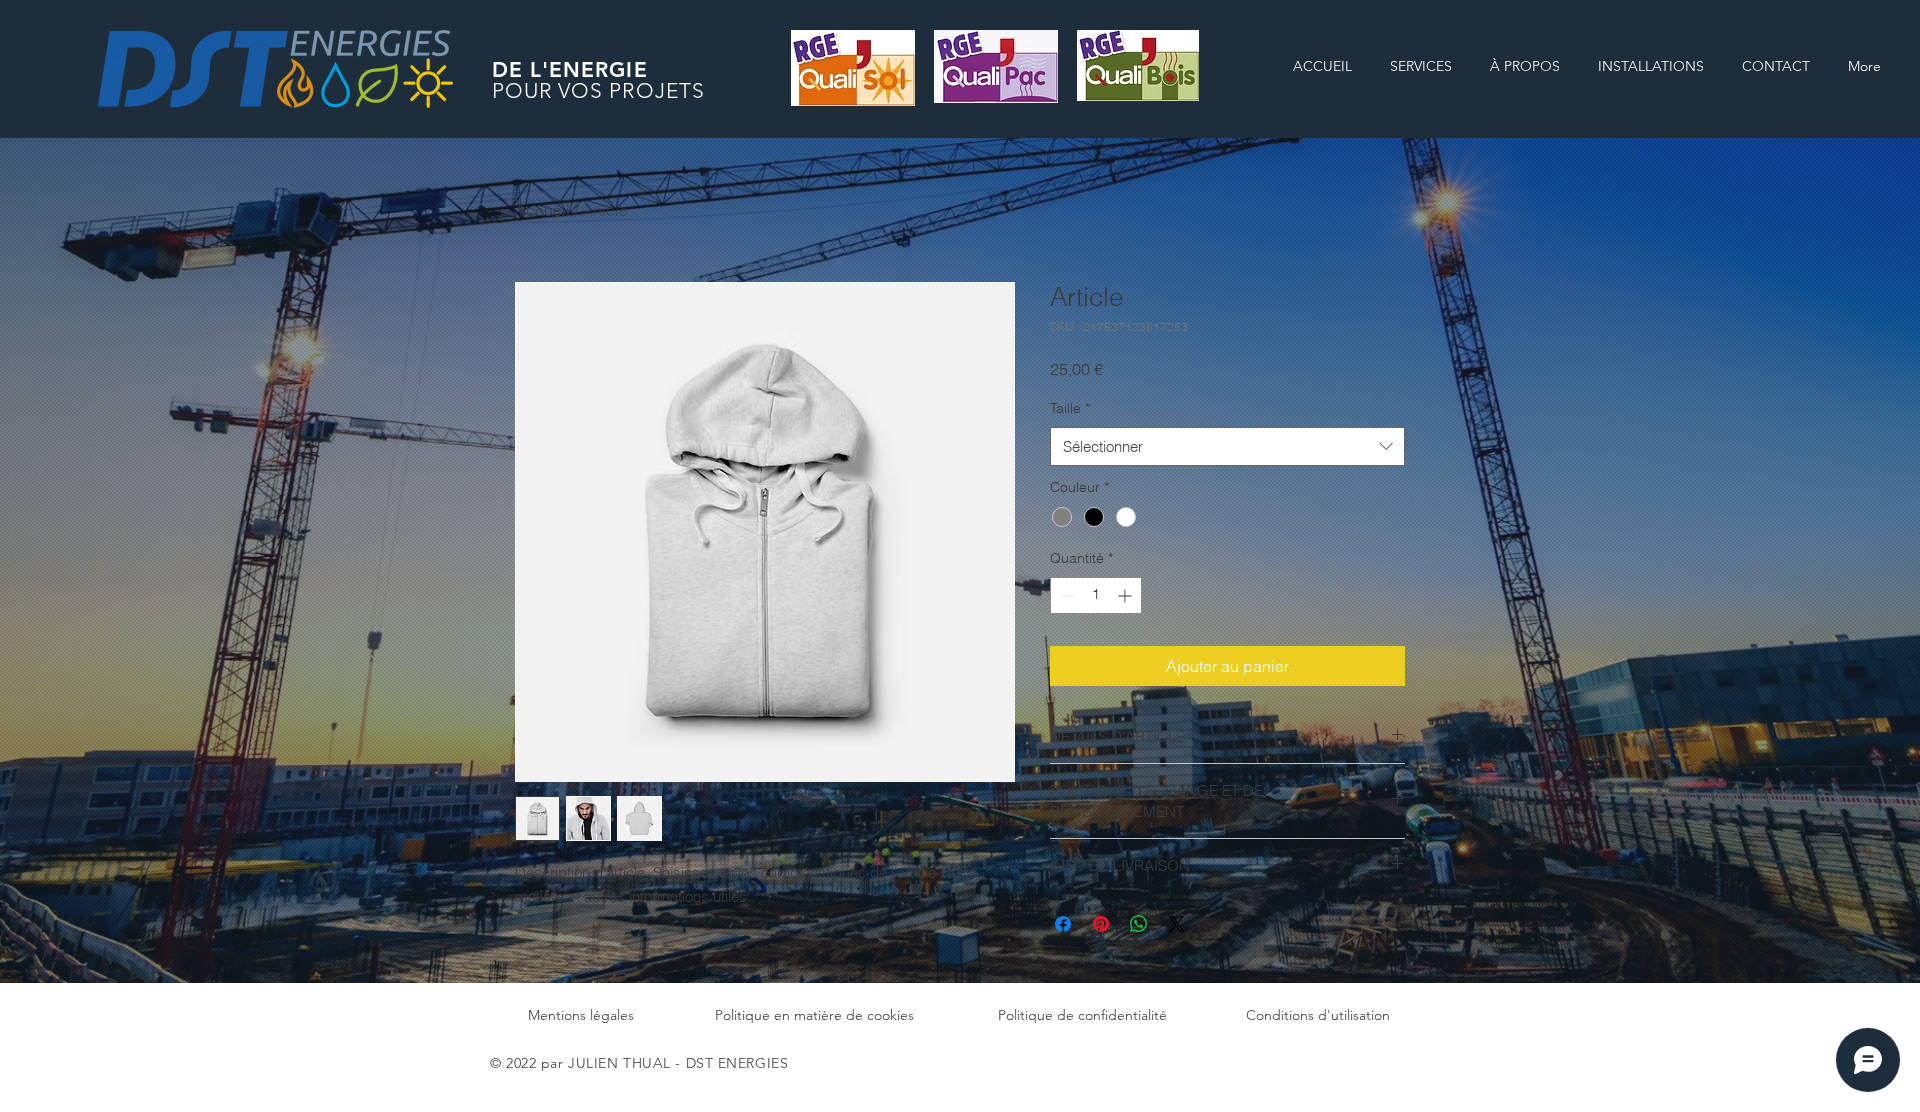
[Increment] (1126, 595)
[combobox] (1227, 446)
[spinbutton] (1096, 595)
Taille (1070, 408)
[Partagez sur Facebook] (1063, 924)
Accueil (542, 210)
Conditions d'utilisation (1318, 1015)
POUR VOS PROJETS (598, 90)
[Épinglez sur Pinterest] (1101, 924)
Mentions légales (581, 1015)
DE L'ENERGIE (570, 69)
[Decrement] (1065, 595)
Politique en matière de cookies (814, 1015)
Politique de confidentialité (1082, 1015)
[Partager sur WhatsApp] (1139, 924)
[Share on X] (1177, 924)
